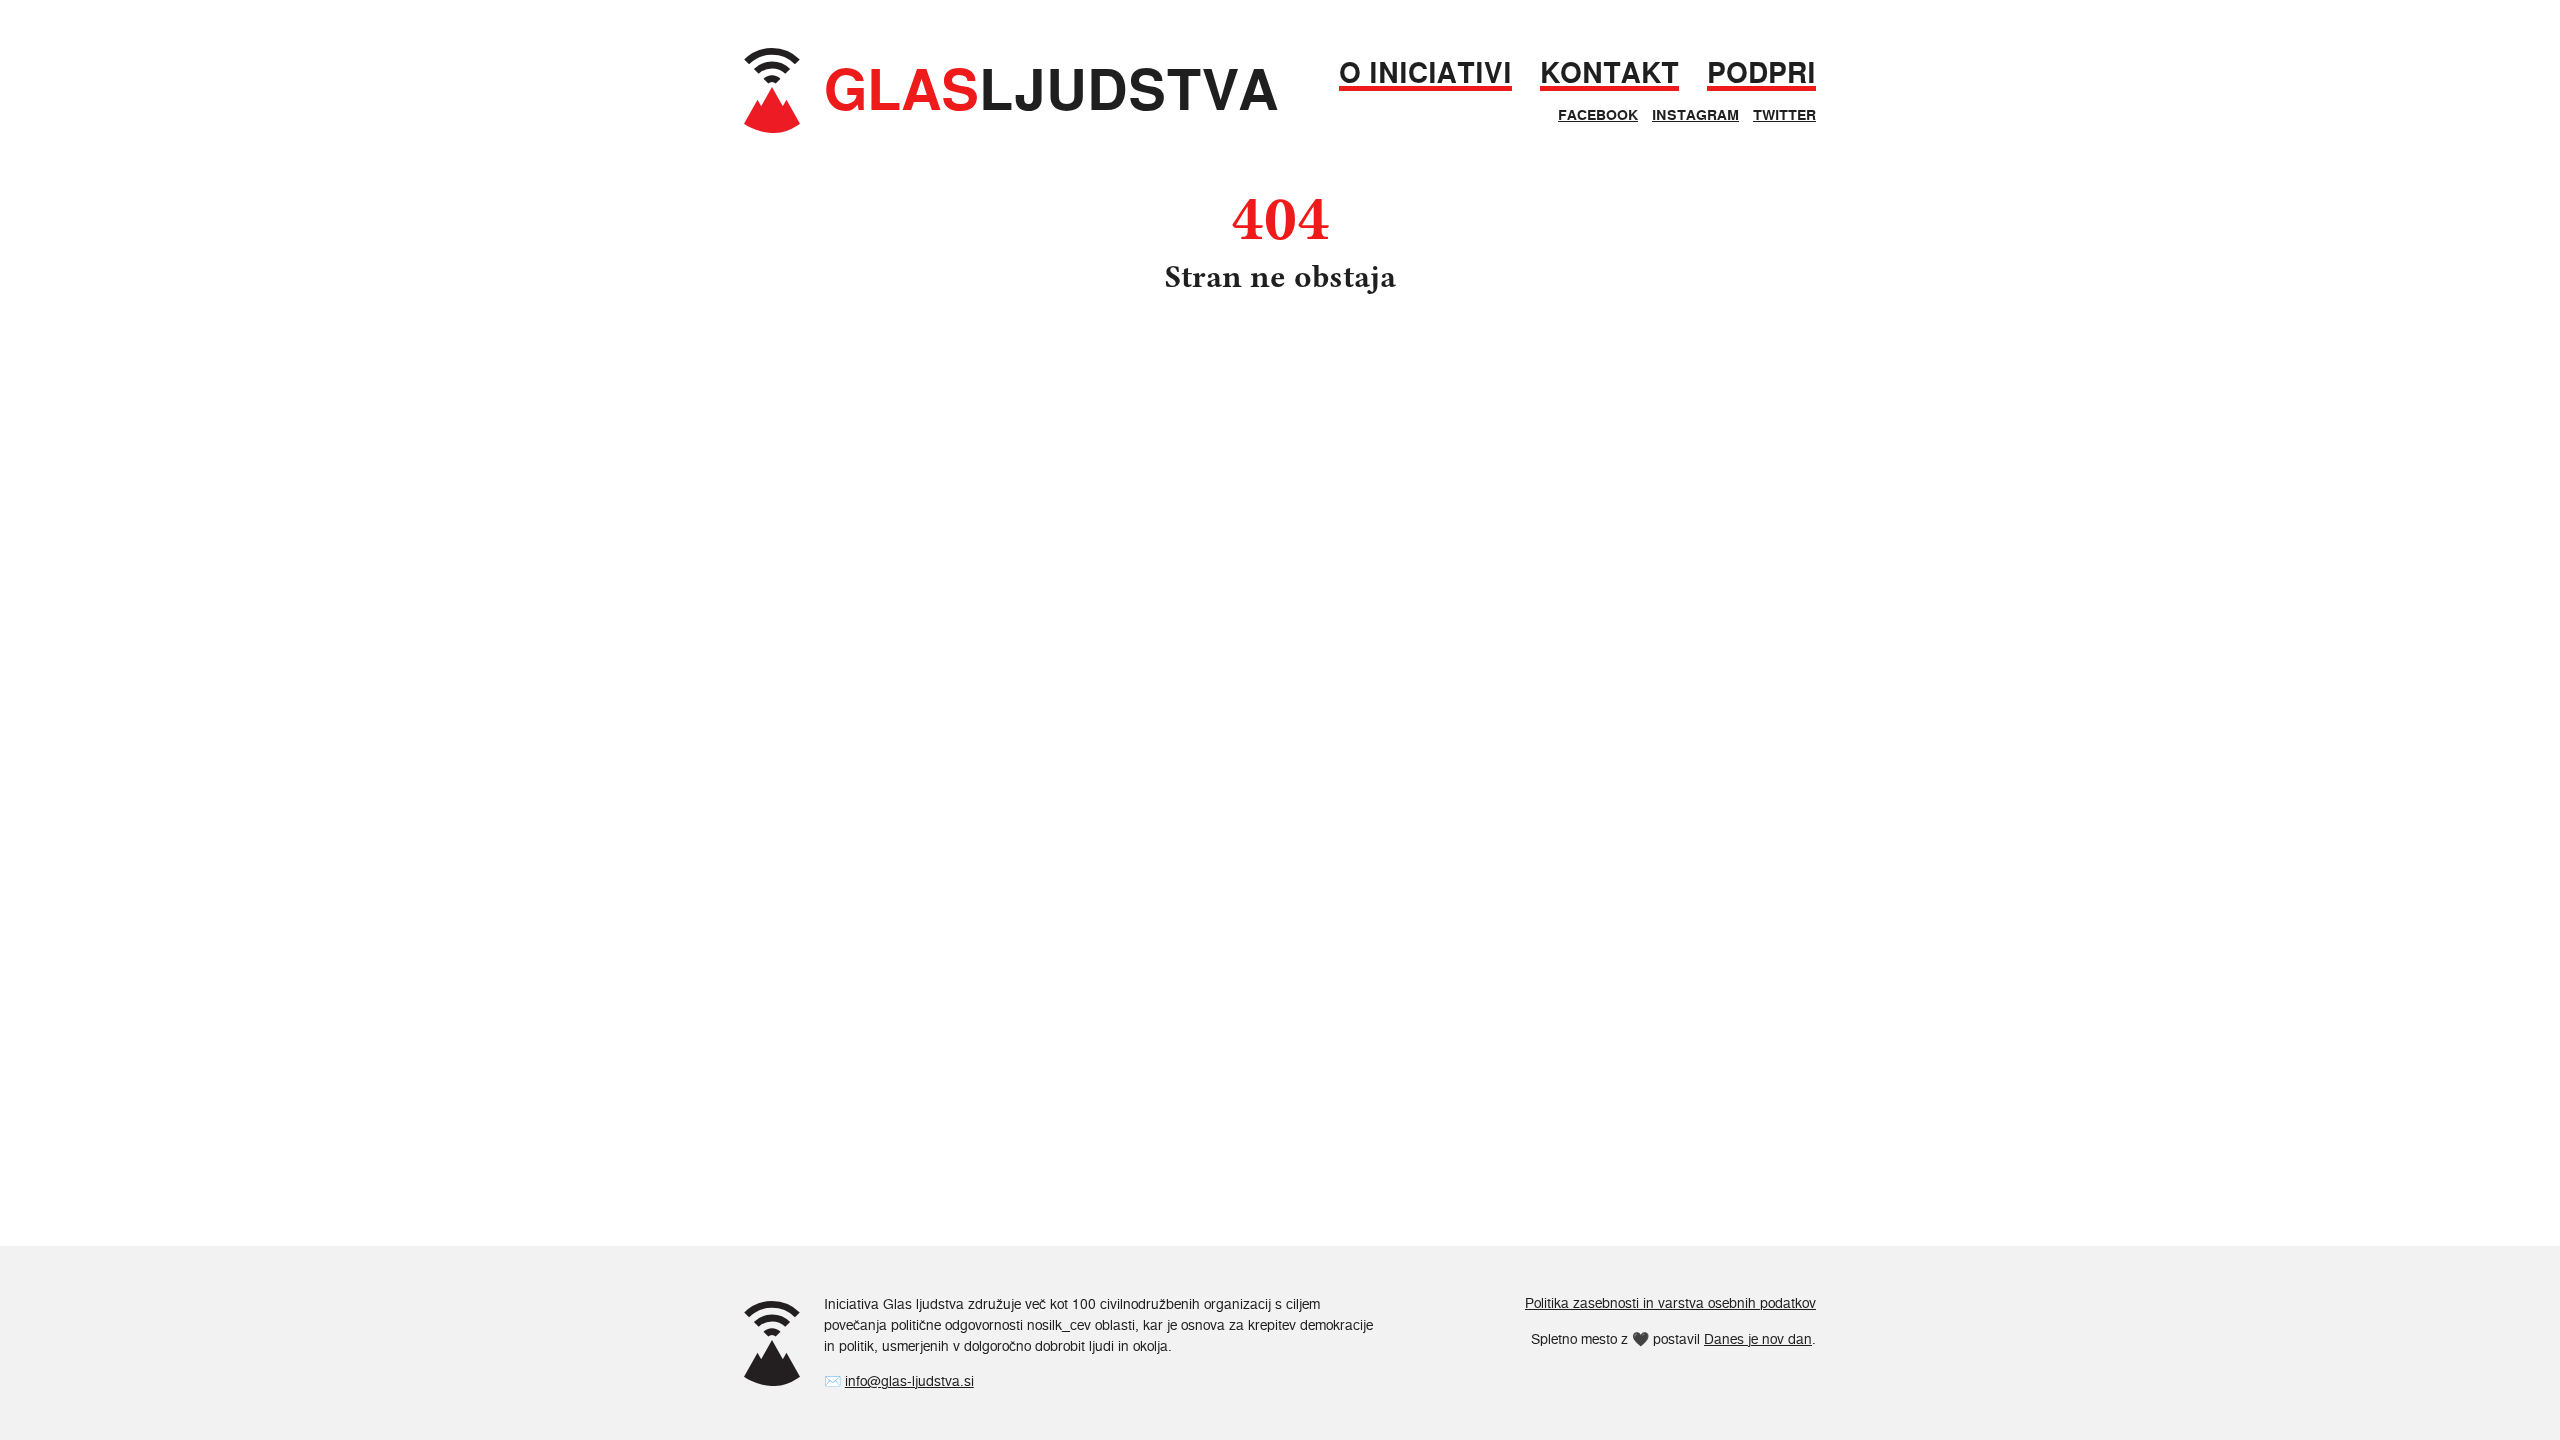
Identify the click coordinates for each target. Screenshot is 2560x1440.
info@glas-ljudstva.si (909, 1381)
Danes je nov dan (1758, 1339)
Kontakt (1609, 73)
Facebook (1598, 115)
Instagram (1695, 115)
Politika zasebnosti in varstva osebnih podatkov (1670, 1303)
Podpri (1761, 73)
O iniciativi (1425, 73)
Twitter (1784, 115)
